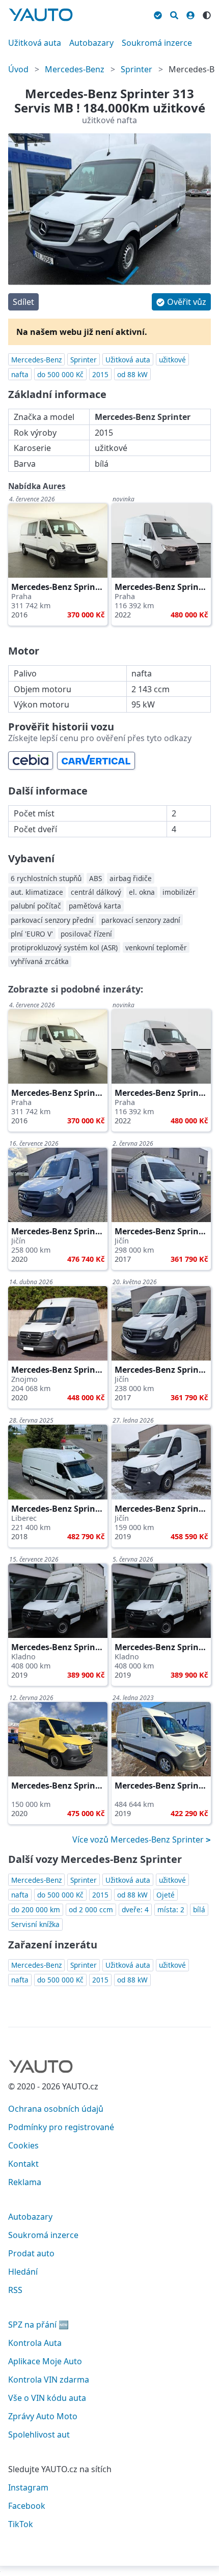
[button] (181, 302)
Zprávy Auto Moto (43, 2416)
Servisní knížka (35, 1924)
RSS (15, 2290)
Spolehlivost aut (39, 2435)
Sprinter (136, 69)
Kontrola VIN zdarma (49, 2380)
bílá (199, 1909)
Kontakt (23, 2164)
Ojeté (166, 1895)
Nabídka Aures (37, 486)
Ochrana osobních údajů (56, 2109)
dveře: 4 (135, 1909)
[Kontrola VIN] (158, 14)
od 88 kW (132, 374)
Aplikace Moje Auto (45, 2361)
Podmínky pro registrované (61, 2127)
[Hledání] (174, 14)
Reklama (25, 2182)
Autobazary (91, 43)
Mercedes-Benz (75, 69)
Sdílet (23, 302)
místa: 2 (171, 1909)
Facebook (27, 2506)
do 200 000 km (36, 1909)
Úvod (18, 69)
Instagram (28, 2487)
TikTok (21, 2524)
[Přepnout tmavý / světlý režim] (207, 14)
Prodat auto (31, 2253)
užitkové (172, 360)
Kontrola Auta (35, 2343)
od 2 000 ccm (91, 1909)
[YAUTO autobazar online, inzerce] (41, 15)
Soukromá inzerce (157, 43)
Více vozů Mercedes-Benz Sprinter (139, 1839)
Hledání (23, 2272)
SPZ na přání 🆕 (38, 2325)
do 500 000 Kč (60, 374)
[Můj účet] (190, 14)
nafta (20, 374)
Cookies (23, 2145)
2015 (100, 374)
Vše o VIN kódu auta (47, 2398)
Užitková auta (35, 43)
